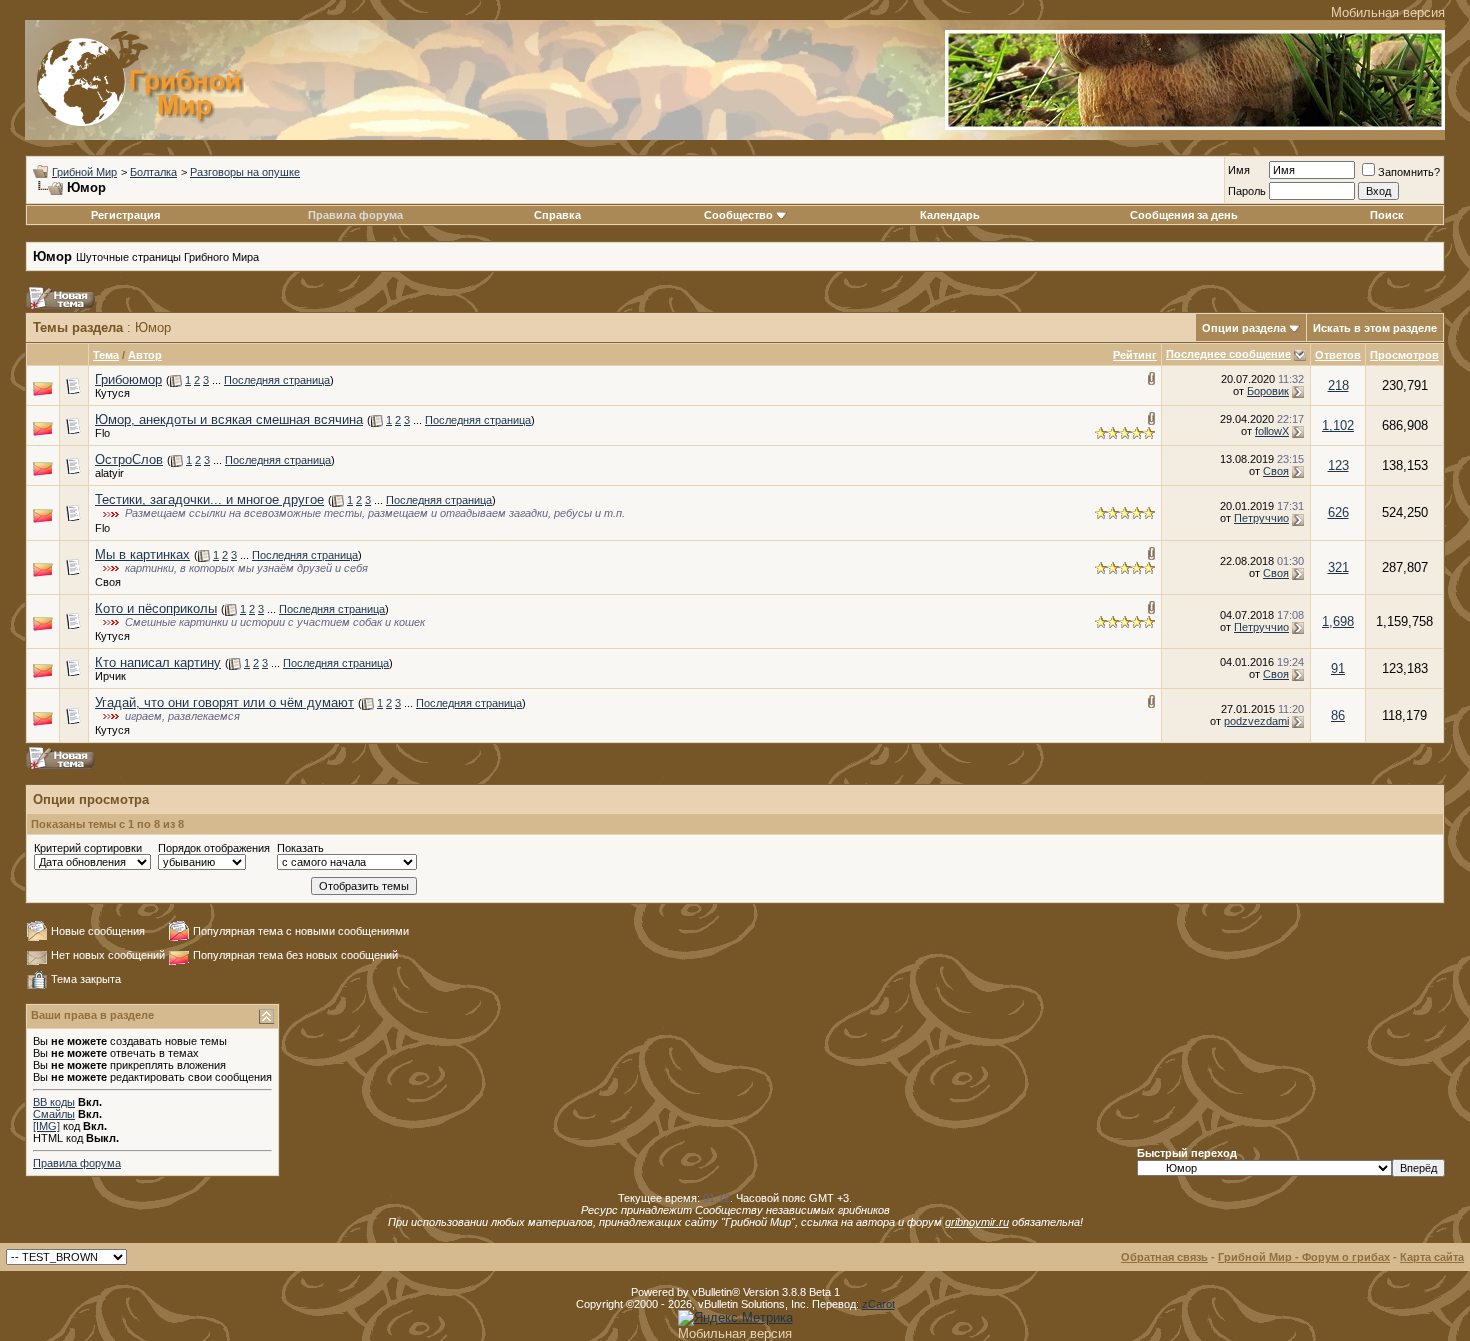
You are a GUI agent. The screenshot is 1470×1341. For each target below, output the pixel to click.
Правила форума (355, 215)
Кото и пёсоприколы (156, 608)
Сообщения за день (1184, 215)
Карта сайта (1432, 1257)
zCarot (878, 1304)
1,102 (1338, 425)
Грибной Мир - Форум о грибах (1304, 1257)
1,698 (1338, 621)
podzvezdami (1256, 721)
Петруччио (1261, 518)
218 (1338, 385)
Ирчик (110, 676)
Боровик (1268, 391)
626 (1338, 512)
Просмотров (1404, 355)
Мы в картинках (142, 554)
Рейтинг (1135, 355)
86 (1338, 715)
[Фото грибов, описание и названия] (1195, 125)
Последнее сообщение (1228, 354)
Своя (1276, 471)
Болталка (153, 172)
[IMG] (46, 1126)
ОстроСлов (129, 459)
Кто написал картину (158, 662)
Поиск (1387, 215)
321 (1338, 567)
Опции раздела (1244, 328)
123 (1338, 465)
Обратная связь (1164, 1257)
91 (1338, 668)
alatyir (109, 473)
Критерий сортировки (88, 848)
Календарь (950, 215)
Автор (145, 355)
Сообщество (738, 215)
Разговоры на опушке (245, 172)
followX (1272, 431)
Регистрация (125, 215)
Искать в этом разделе (1375, 328)
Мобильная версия (1388, 12)
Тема (106, 355)
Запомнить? (1409, 172)
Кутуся (112, 393)
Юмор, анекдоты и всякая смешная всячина (229, 419)
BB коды (54, 1102)
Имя (1239, 170)
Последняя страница (277, 380)
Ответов (1338, 355)
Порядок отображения (214, 848)
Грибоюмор (128, 379)
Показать (300, 848)
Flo (102, 433)
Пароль (1247, 191)
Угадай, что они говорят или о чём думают (224, 702)
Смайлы (54, 1114)
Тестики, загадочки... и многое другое (209, 499)
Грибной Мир (84, 172)
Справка (557, 215)
